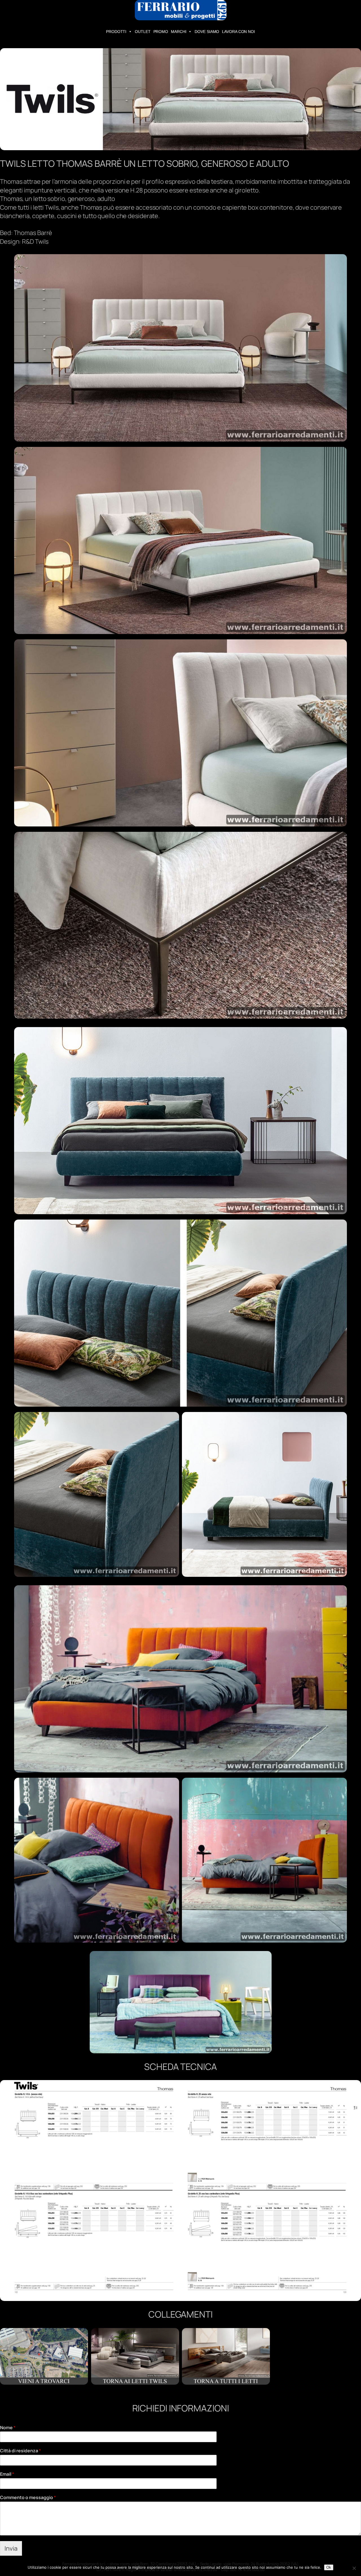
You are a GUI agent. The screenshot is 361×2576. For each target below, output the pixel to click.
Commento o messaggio (28, 2498)
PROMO (161, 32)
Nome (8, 2428)
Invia (11, 2548)
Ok (329, 2567)
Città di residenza (20, 2451)
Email (7, 2474)
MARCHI (179, 32)
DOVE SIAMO (207, 32)
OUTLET (143, 32)
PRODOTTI (116, 32)
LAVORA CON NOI (238, 32)
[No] (354, 2568)
